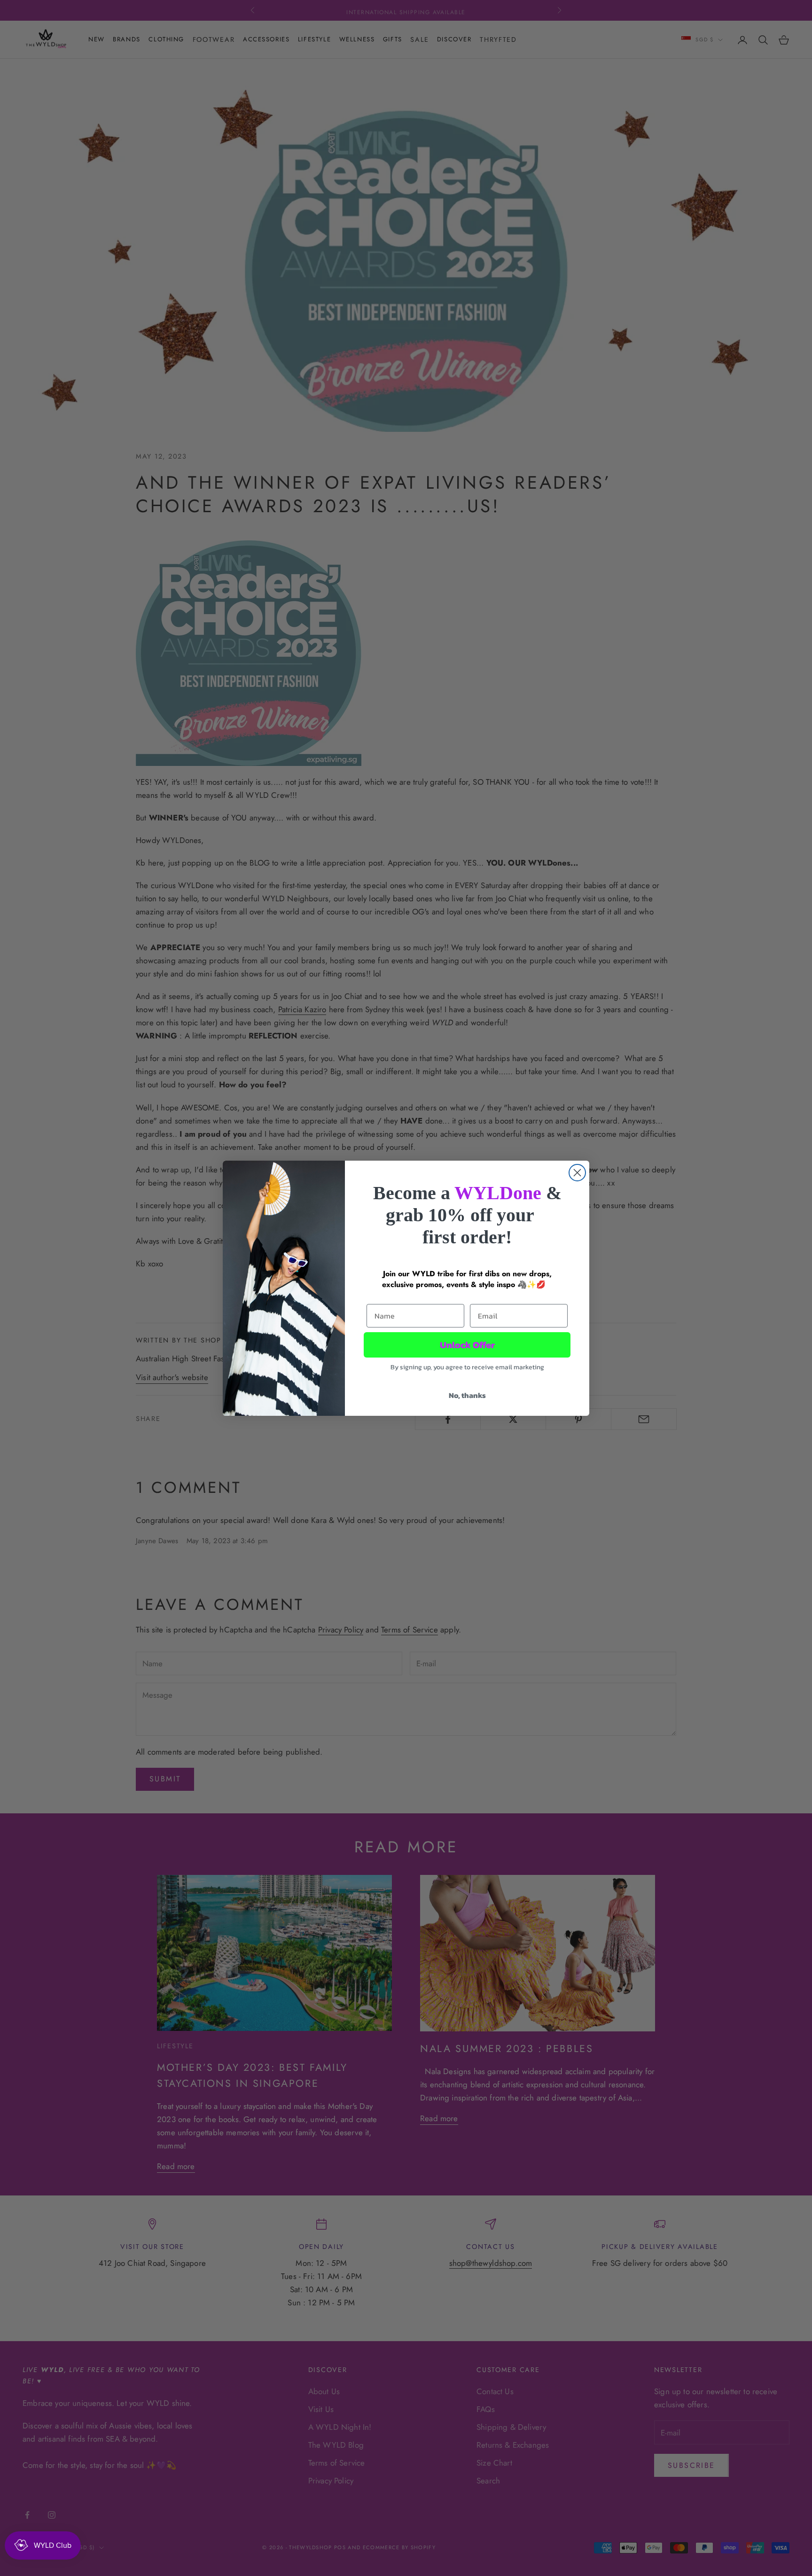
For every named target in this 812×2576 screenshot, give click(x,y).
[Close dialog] (577, 1173)
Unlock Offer (467, 1345)
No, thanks (467, 1395)
